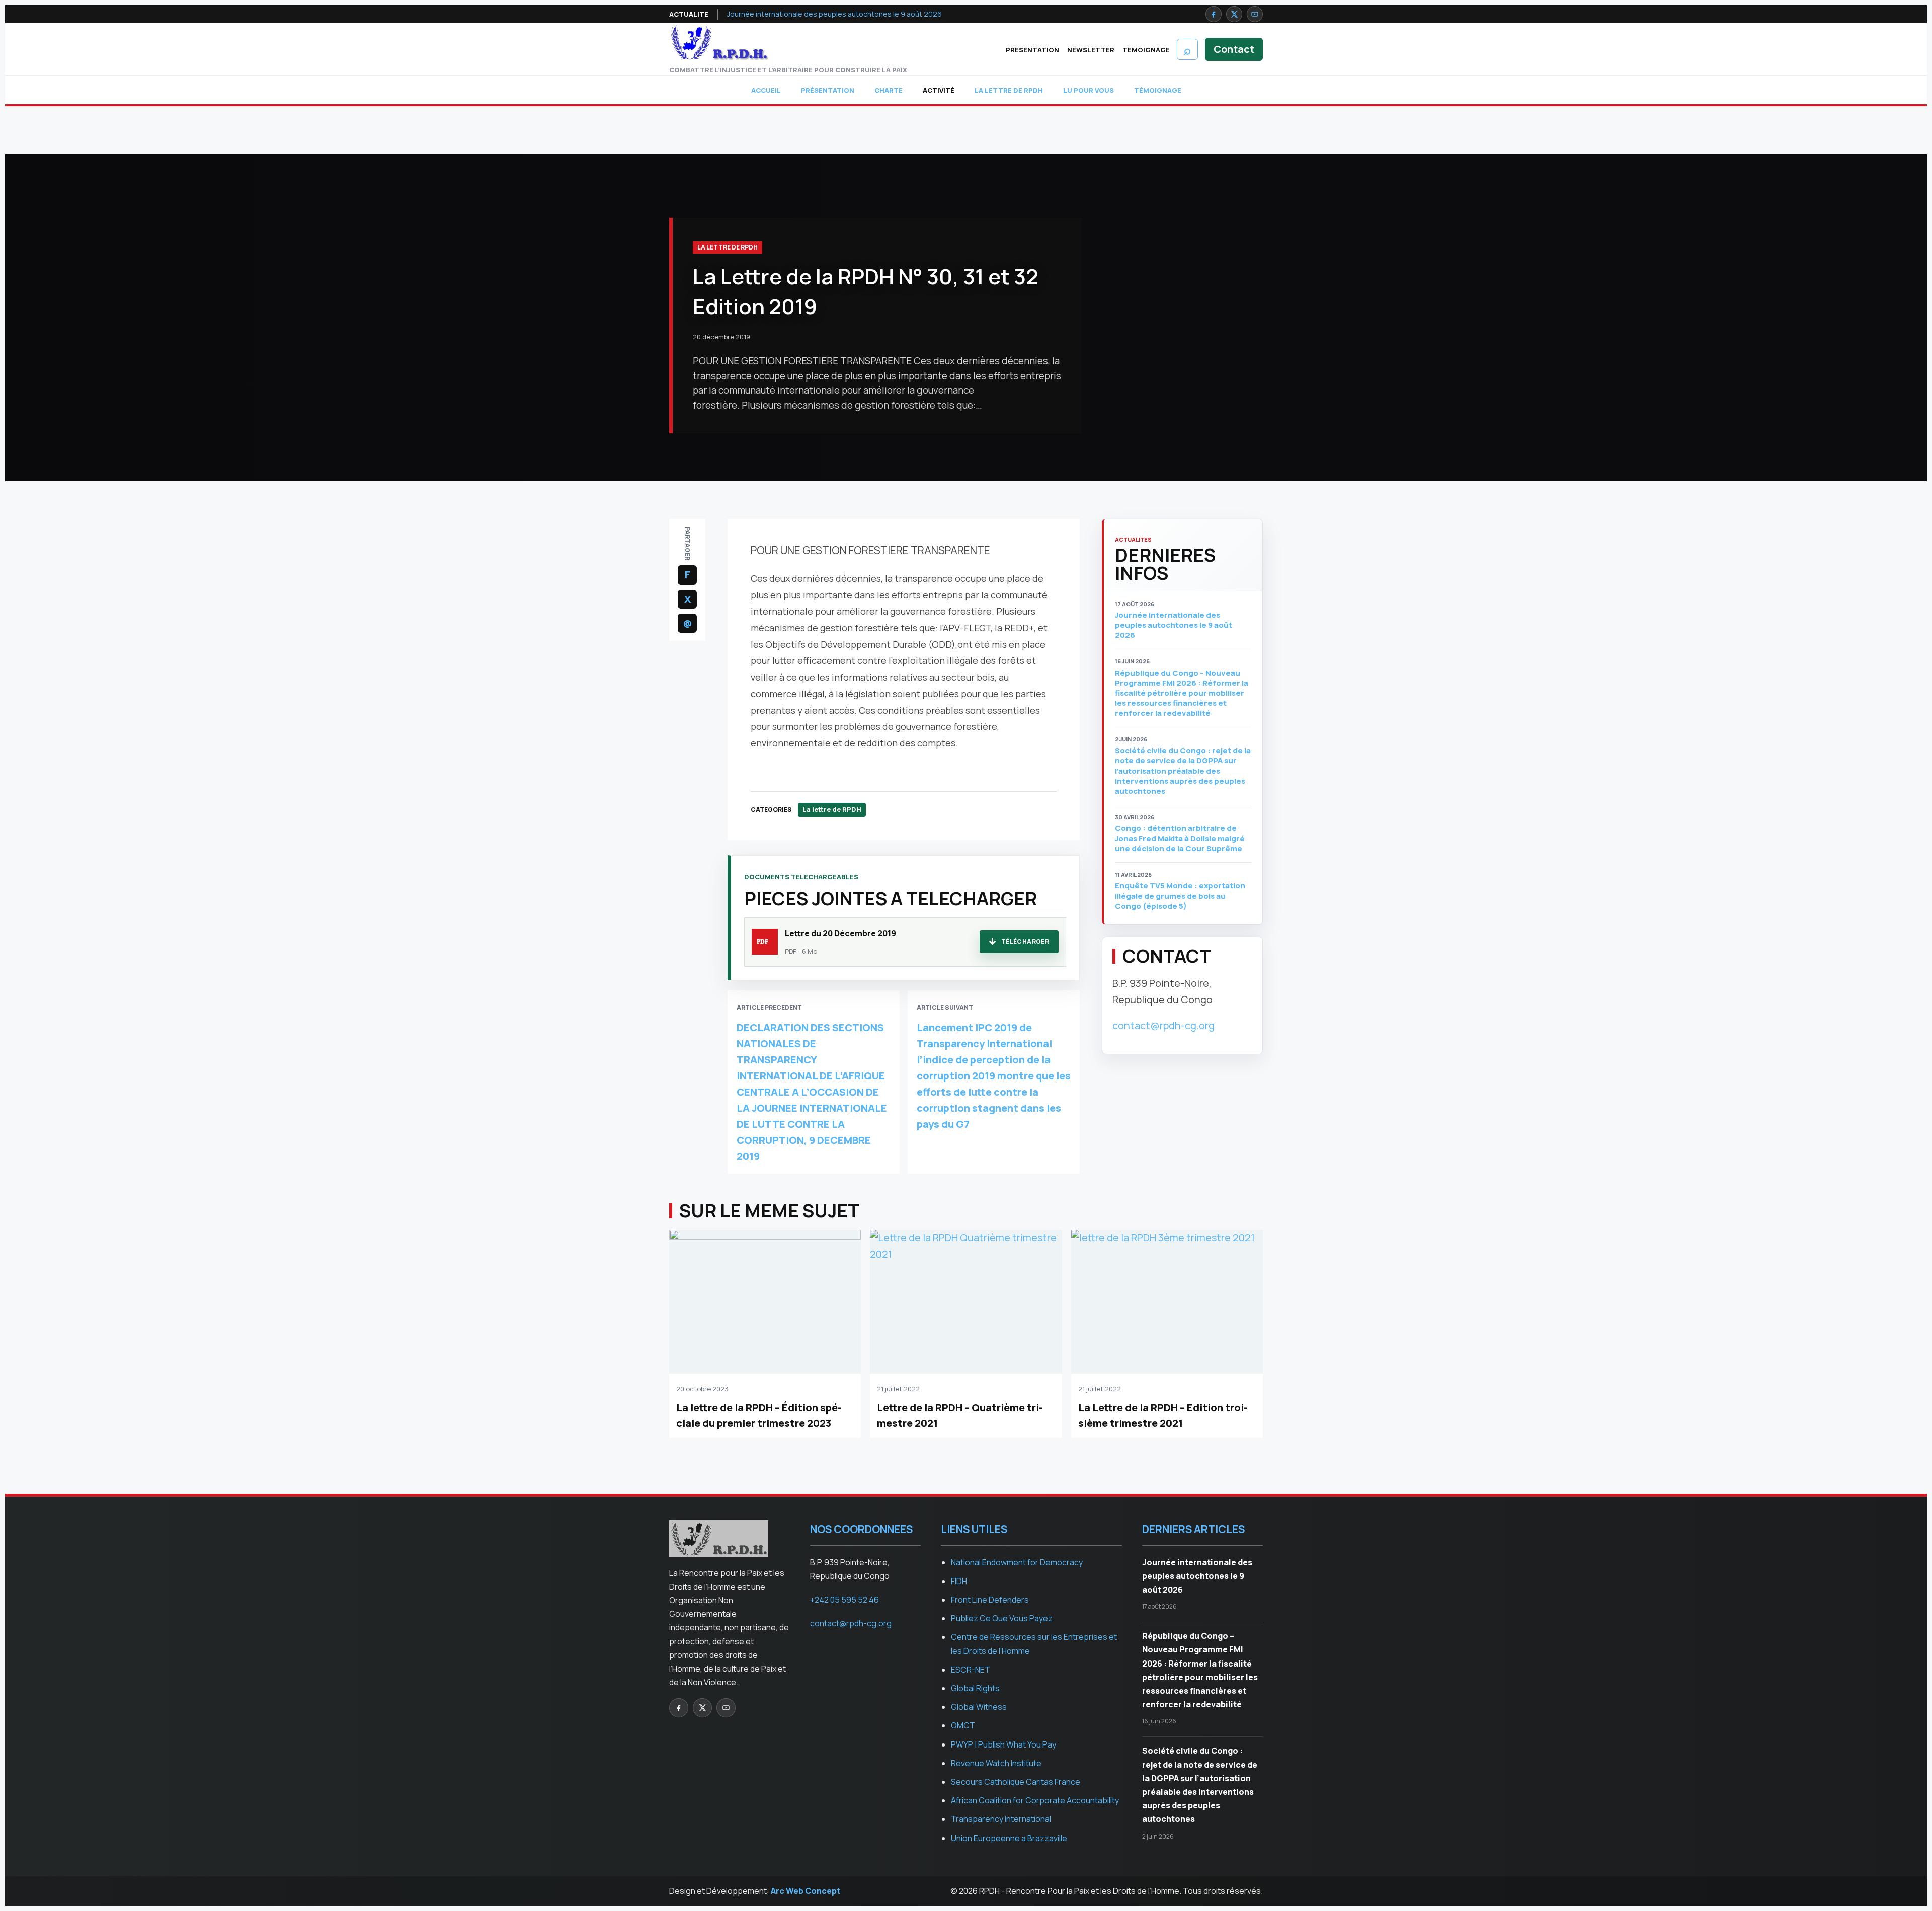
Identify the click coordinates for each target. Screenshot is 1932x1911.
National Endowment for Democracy (1017, 1562)
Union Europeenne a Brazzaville (1009, 1838)
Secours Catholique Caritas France (1016, 1782)
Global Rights (975, 1688)
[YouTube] (1255, 14)
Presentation (1032, 50)
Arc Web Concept (806, 1891)
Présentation (828, 90)
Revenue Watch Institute (996, 1763)
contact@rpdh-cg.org (1163, 1025)
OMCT (963, 1725)
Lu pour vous (1089, 90)
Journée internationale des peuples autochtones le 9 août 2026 (834, 14)
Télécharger (1025, 941)
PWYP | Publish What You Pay (1003, 1744)
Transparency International (1001, 1819)
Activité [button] (939, 90)
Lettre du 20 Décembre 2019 (840, 933)
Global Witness (979, 1707)
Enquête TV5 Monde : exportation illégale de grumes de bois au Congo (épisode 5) (1180, 896)
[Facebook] (1214, 14)
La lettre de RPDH (1009, 90)
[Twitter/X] (1234, 14)
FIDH (959, 1581)
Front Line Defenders (990, 1600)
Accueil (766, 90)
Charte (889, 90)
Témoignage (1158, 90)
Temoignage (1146, 50)
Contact (1234, 49)
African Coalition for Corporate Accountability (1035, 1800)
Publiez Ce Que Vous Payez (1002, 1618)
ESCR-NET (971, 1670)
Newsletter (1091, 50)
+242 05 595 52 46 (844, 1600)
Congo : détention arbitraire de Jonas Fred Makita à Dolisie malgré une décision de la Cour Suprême (1180, 839)
